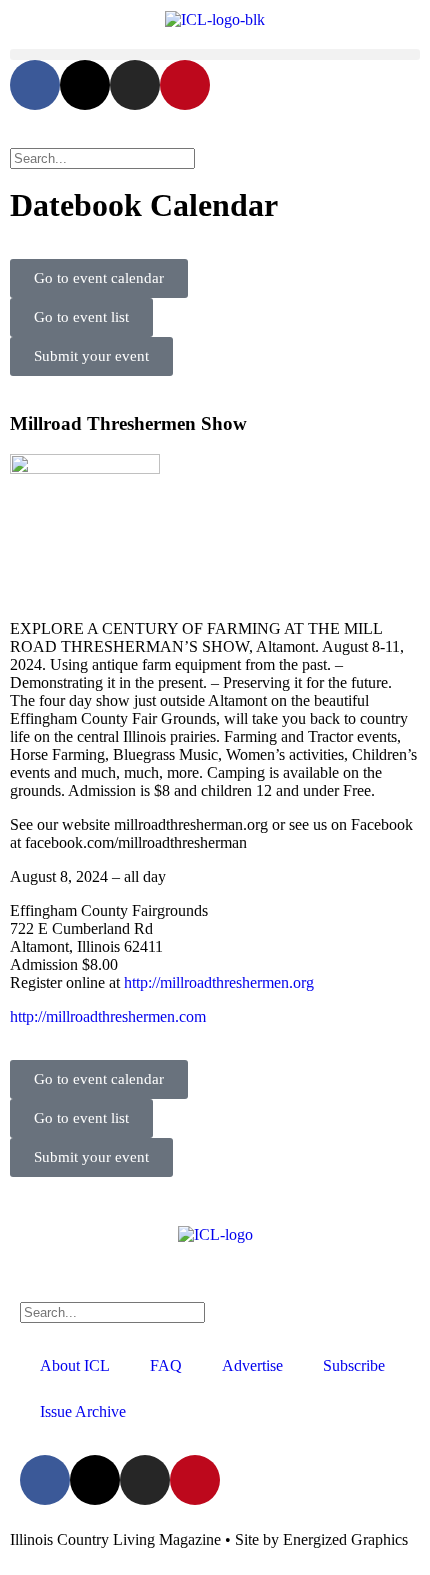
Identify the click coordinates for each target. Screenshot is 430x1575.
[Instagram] (135, 85)
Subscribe (354, 1365)
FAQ (166, 1365)
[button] (215, 54)
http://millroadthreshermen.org (219, 982)
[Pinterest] (185, 85)
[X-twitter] (85, 85)
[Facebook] (35, 85)
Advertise (252, 1365)
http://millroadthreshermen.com (108, 1016)
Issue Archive (83, 1411)
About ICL (75, 1365)
